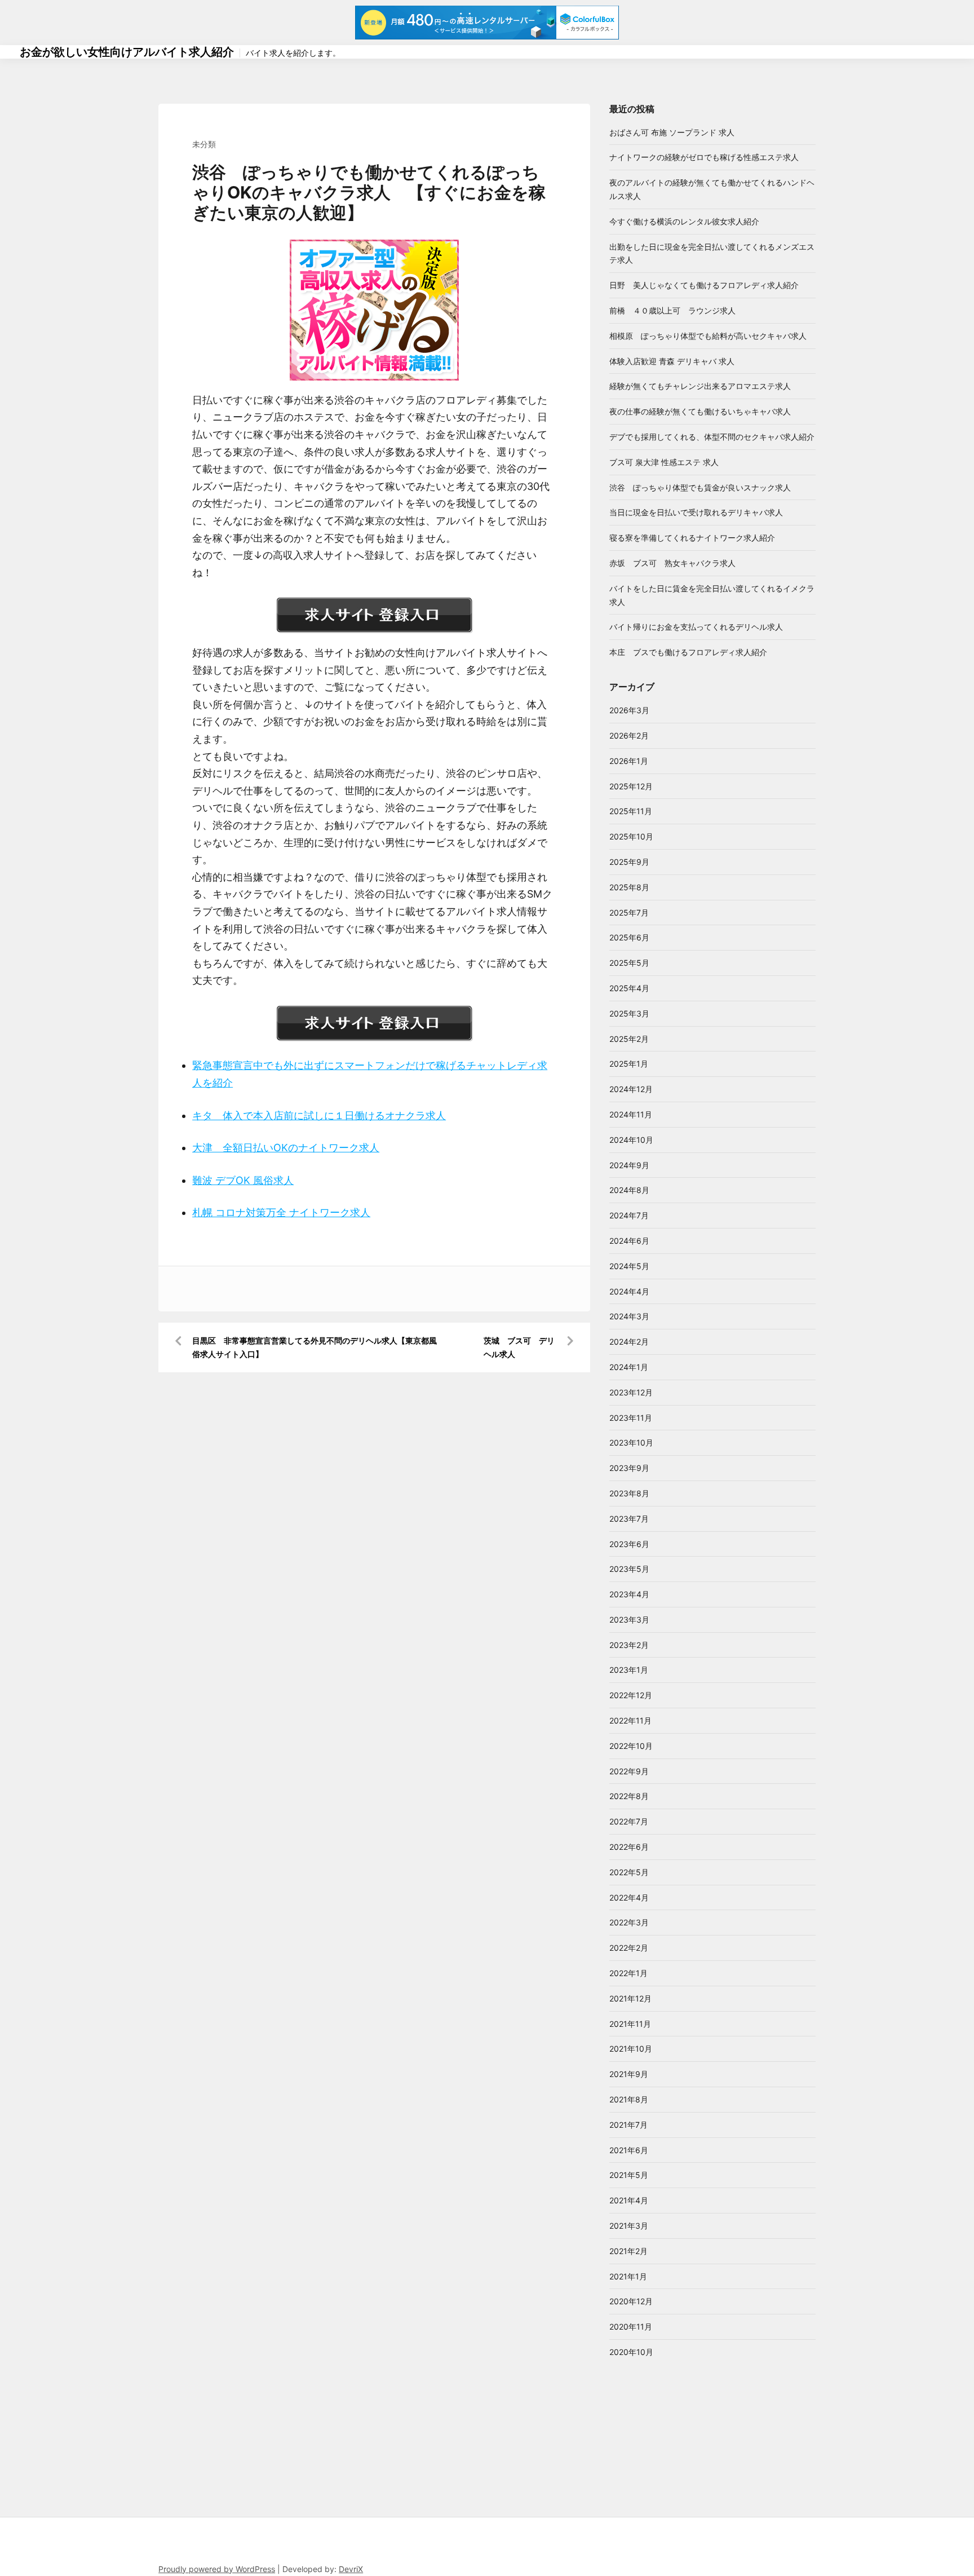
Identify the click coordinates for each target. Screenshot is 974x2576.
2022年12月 (631, 1695)
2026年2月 (629, 735)
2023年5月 (629, 1569)
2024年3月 (629, 1316)
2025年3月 (629, 1013)
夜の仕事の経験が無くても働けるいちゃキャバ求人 (700, 411)
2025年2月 (629, 1039)
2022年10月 (631, 1746)
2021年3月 (629, 2226)
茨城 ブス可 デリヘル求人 (519, 1347)
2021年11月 (630, 2024)
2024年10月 (631, 1140)
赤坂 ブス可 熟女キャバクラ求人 (672, 563)
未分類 (204, 144)
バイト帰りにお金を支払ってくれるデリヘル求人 (696, 627)
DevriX (351, 2569)
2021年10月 (631, 2049)
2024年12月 (631, 1089)
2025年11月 (631, 811)
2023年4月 (629, 1594)
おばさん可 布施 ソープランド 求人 (672, 132)
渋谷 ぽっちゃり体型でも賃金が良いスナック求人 (700, 487)
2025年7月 (629, 913)
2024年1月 (629, 1367)
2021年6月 (629, 2150)
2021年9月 (629, 2074)
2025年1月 (629, 1064)
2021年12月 (630, 1998)
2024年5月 (629, 1266)
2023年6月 (629, 1544)
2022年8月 (629, 1796)
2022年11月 (630, 1720)
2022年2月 (629, 1948)
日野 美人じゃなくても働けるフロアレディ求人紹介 (704, 285)
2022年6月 (629, 1847)
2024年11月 (631, 1114)
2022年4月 (629, 1897)
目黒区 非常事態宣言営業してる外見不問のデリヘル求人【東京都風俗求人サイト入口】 (315, 1347)
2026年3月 (629, 710)
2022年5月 (629, 1872)
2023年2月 (629, 1645)
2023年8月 (629, 1493)
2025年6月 (629, 937)
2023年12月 (631, 1392)
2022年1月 (628, 1973)
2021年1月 (628, 2276)
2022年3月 (629, 1922)
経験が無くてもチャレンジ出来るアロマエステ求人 (700, 386)
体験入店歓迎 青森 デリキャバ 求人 (672, 361)
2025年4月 (629, 988)
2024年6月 (629, 1241)
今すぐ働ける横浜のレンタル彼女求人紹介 (684, 221)
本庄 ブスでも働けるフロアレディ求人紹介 (688, 652)
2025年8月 (629, 887)
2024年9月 (629, 1165)
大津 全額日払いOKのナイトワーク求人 (286, 1148)
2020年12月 (631, 2301)
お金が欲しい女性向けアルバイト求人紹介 (127, 52)
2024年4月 (629, 1291)
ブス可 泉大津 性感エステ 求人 (664, 462)
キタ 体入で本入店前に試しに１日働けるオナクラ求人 (319, 1115)
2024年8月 (629, 1190)
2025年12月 (631, 786)
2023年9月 (629, 1468)
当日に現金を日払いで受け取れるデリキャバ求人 (696, 512)
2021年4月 (629, 2200)
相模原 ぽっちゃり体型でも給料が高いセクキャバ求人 (708, 336)
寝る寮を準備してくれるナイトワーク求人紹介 (692, 538)
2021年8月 (629, 2099)
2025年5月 (629, 963)
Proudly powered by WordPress (217, 2569)
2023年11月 (631, 1418)
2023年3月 (629, 1620)
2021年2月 (628, 2251)
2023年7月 (629, 1519)
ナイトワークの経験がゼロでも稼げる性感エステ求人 (704, 157)
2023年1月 (629, 1670)
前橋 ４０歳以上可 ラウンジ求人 (672, 310)
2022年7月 (629, 1821)
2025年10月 (631, 836)
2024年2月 (629, 1342)
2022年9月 (629, 1771)
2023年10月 (631, 1442)
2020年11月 (631, 2327)
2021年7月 (628, 2125)
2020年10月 (631, 2352)
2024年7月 (629, 1215)
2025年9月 (629, 862)
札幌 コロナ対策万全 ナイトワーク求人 (281, 1212)
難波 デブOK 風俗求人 (243, 1180)
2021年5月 (629, 2175)
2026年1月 (629, 761)
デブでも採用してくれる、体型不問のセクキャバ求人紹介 (712, 437)
